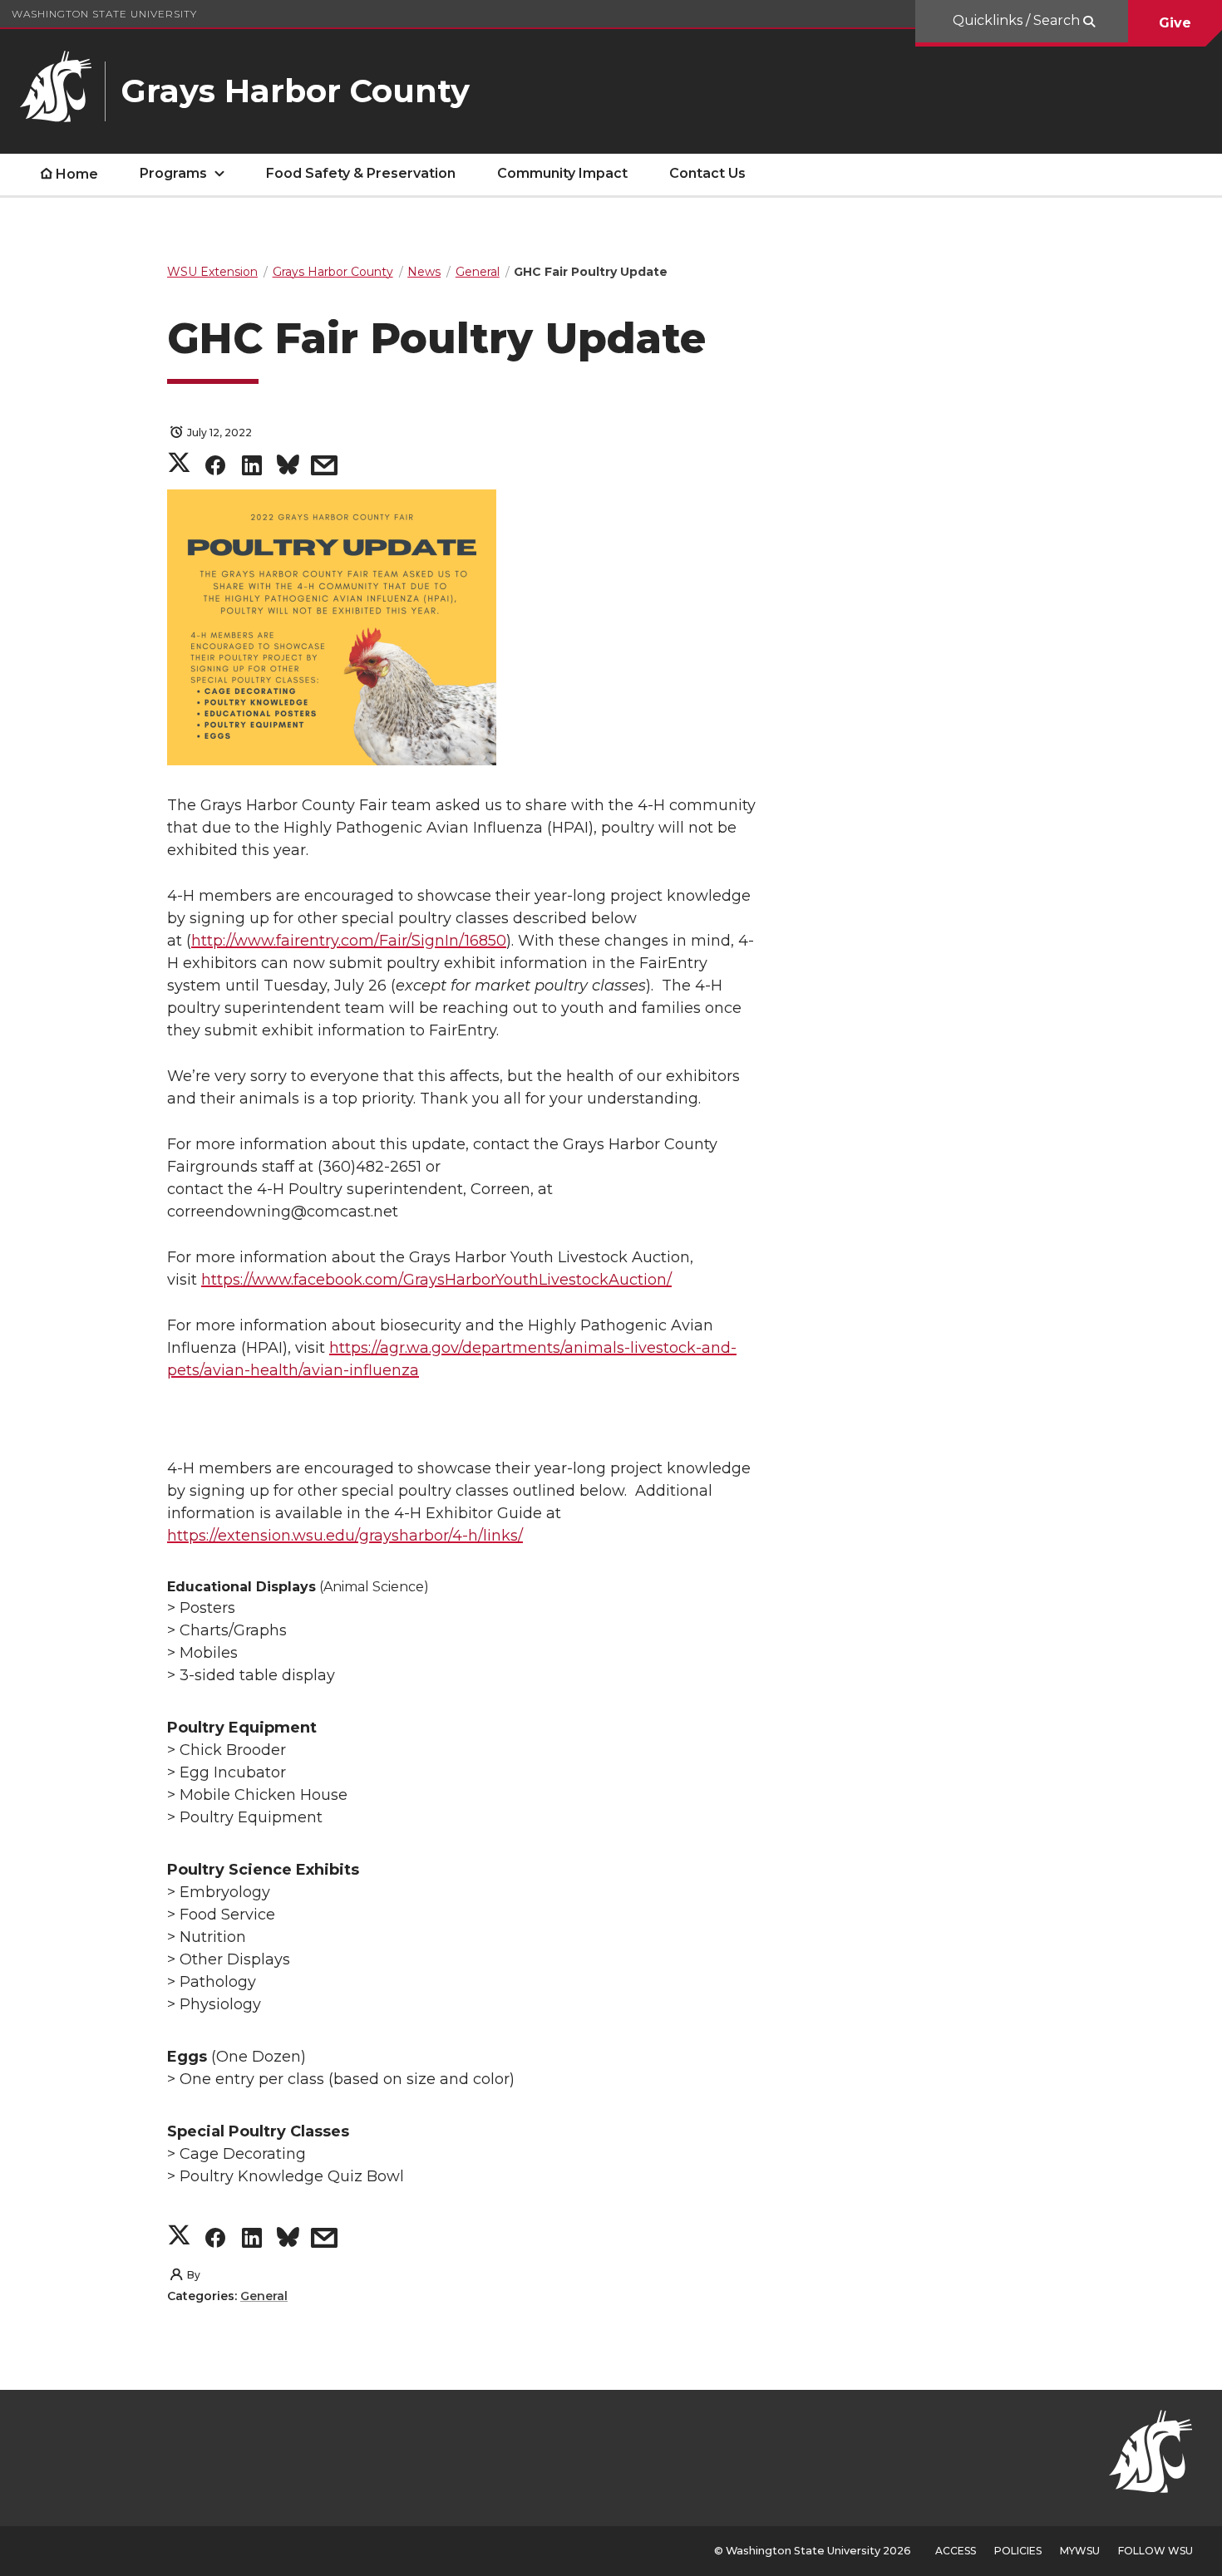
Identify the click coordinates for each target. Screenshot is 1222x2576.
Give (1175, 23)
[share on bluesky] (288, 468)
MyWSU (1080, 2551)
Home (77, 174)
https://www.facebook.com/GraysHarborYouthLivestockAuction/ (436, 1280)
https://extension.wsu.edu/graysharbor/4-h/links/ (345, 1536)
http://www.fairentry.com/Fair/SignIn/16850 (349, 941)
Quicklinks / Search (1018, 20)
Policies (1018, 2551)
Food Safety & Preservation (361, 173)
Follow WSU (1155, 2551)
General (264, 2296)
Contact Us (707, 173)
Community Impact (562, 173)
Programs (173, 173)
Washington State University (104, 14)
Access (956, 2551)
